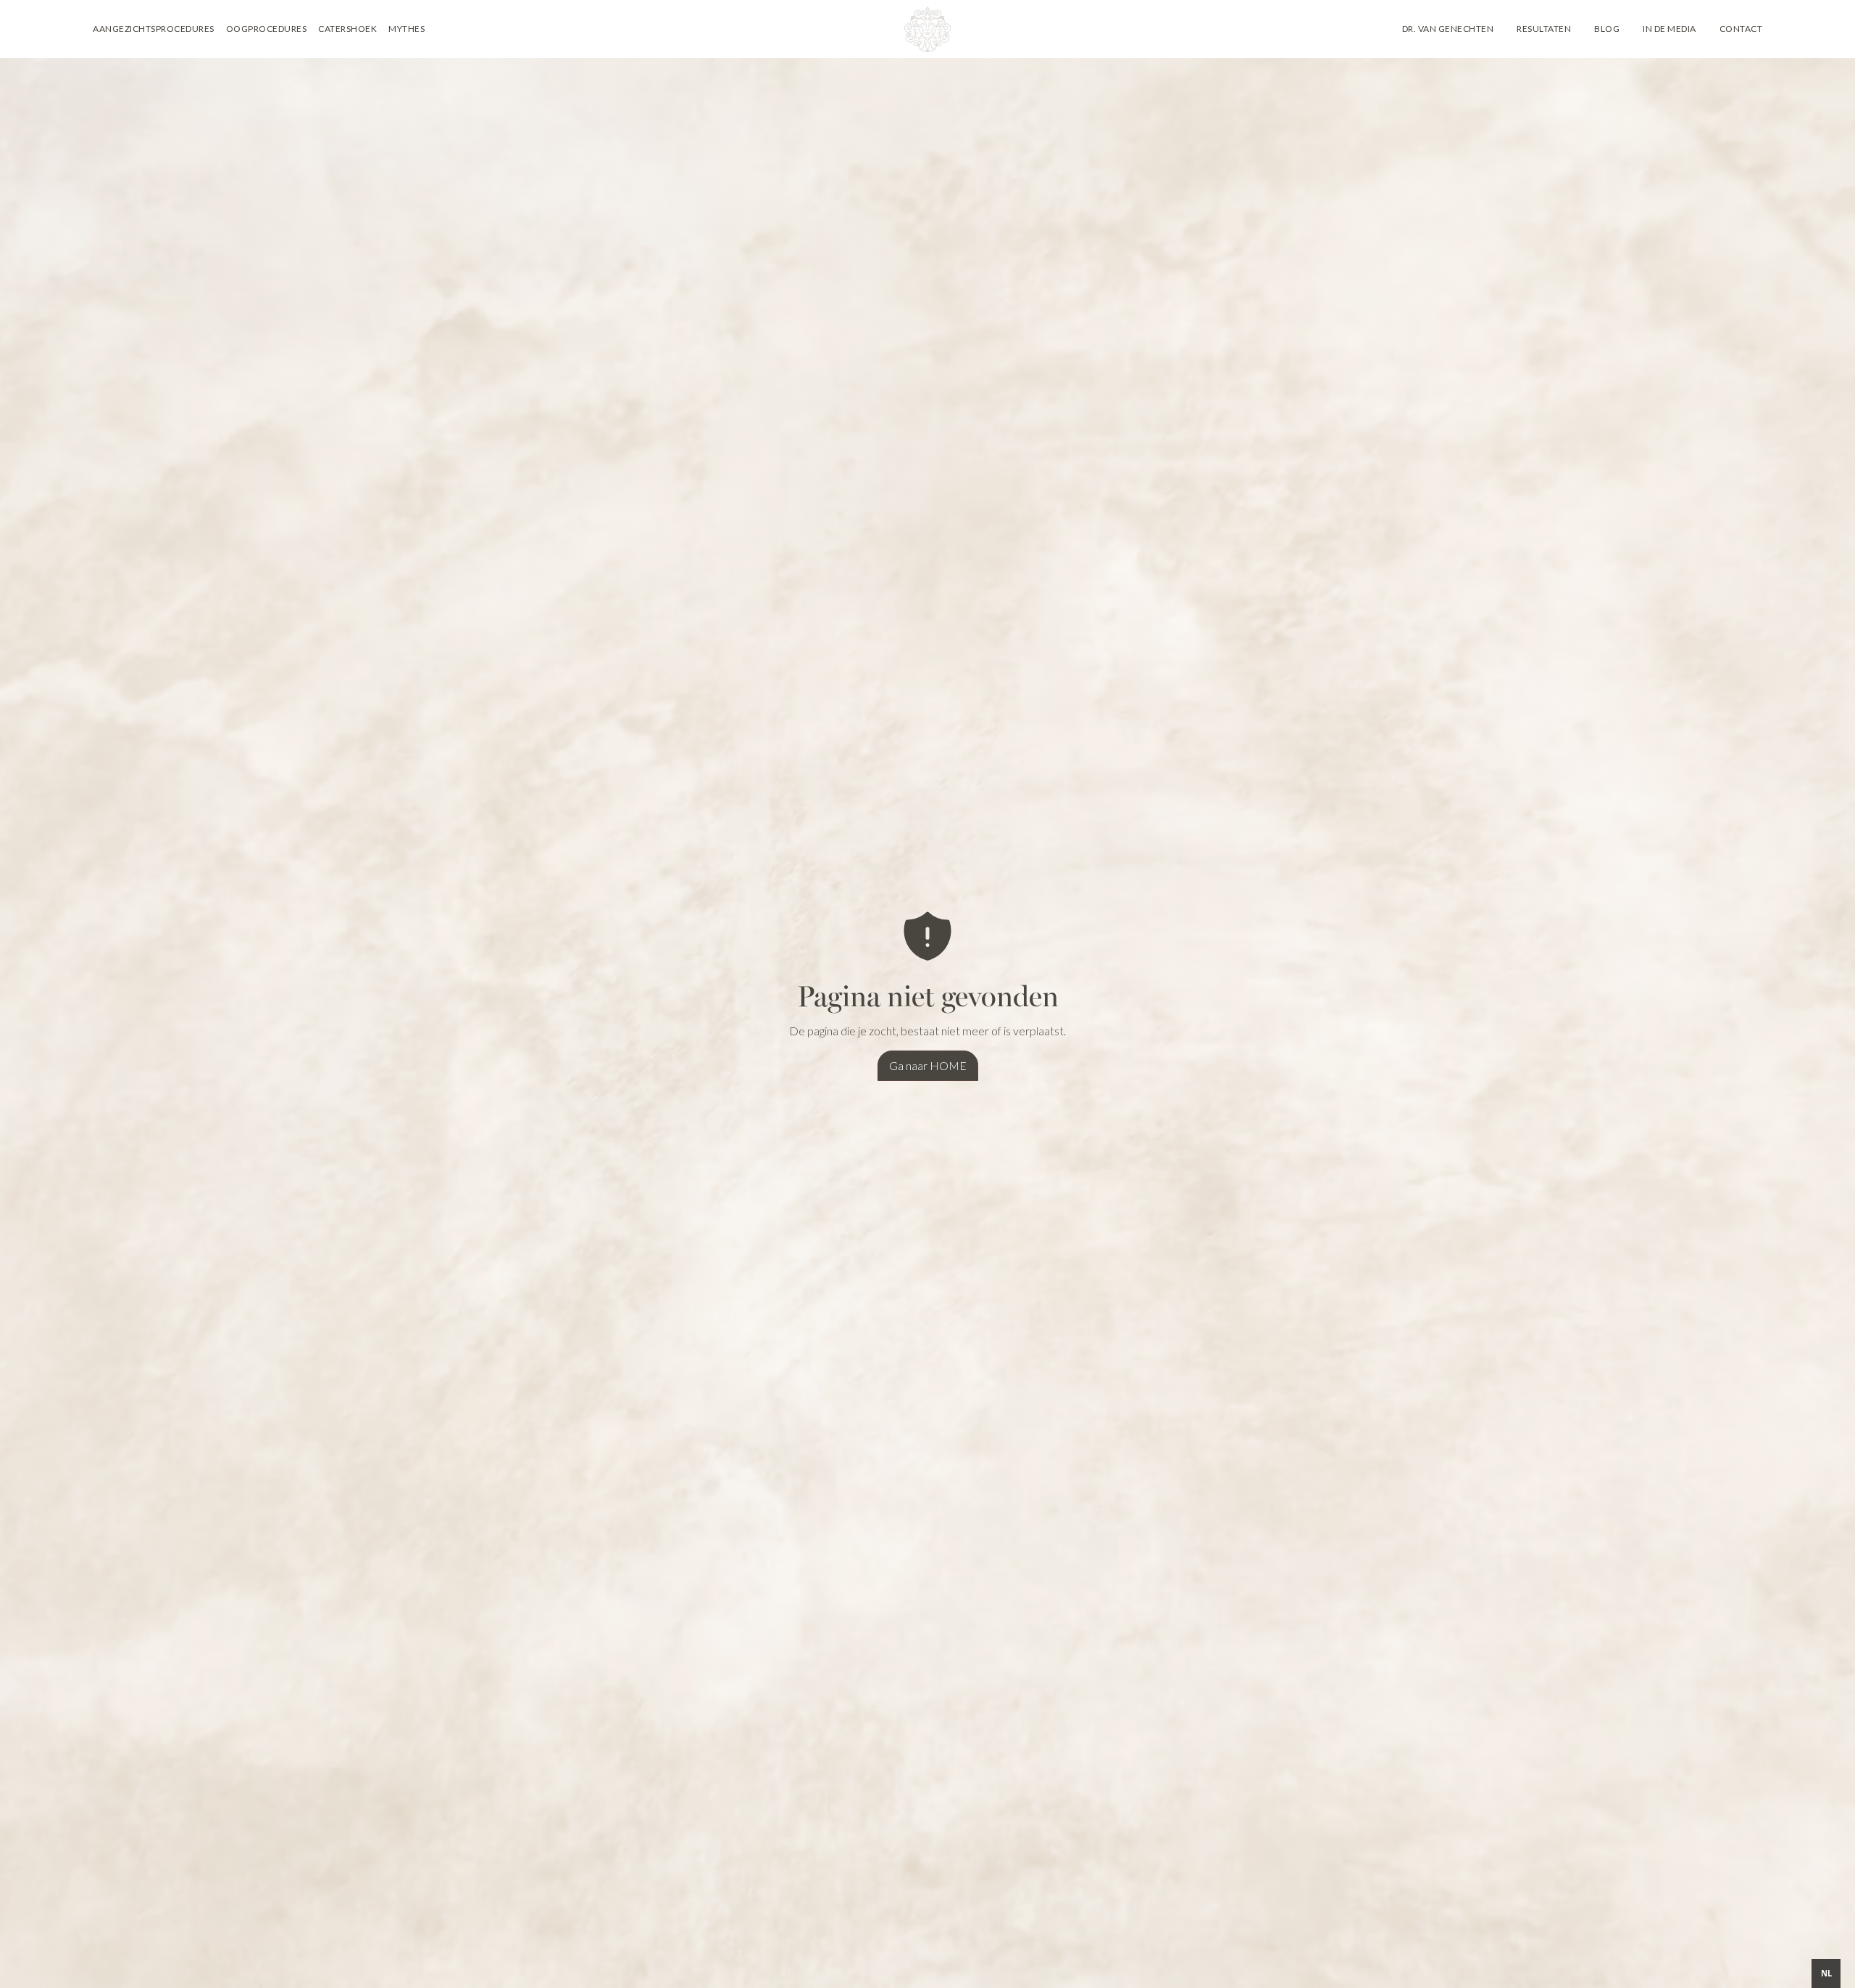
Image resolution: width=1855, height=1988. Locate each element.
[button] (154, 29)
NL (1826, 1973)
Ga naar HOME (928, 1065)
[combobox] (1826, 1974)
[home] (927, 29)
